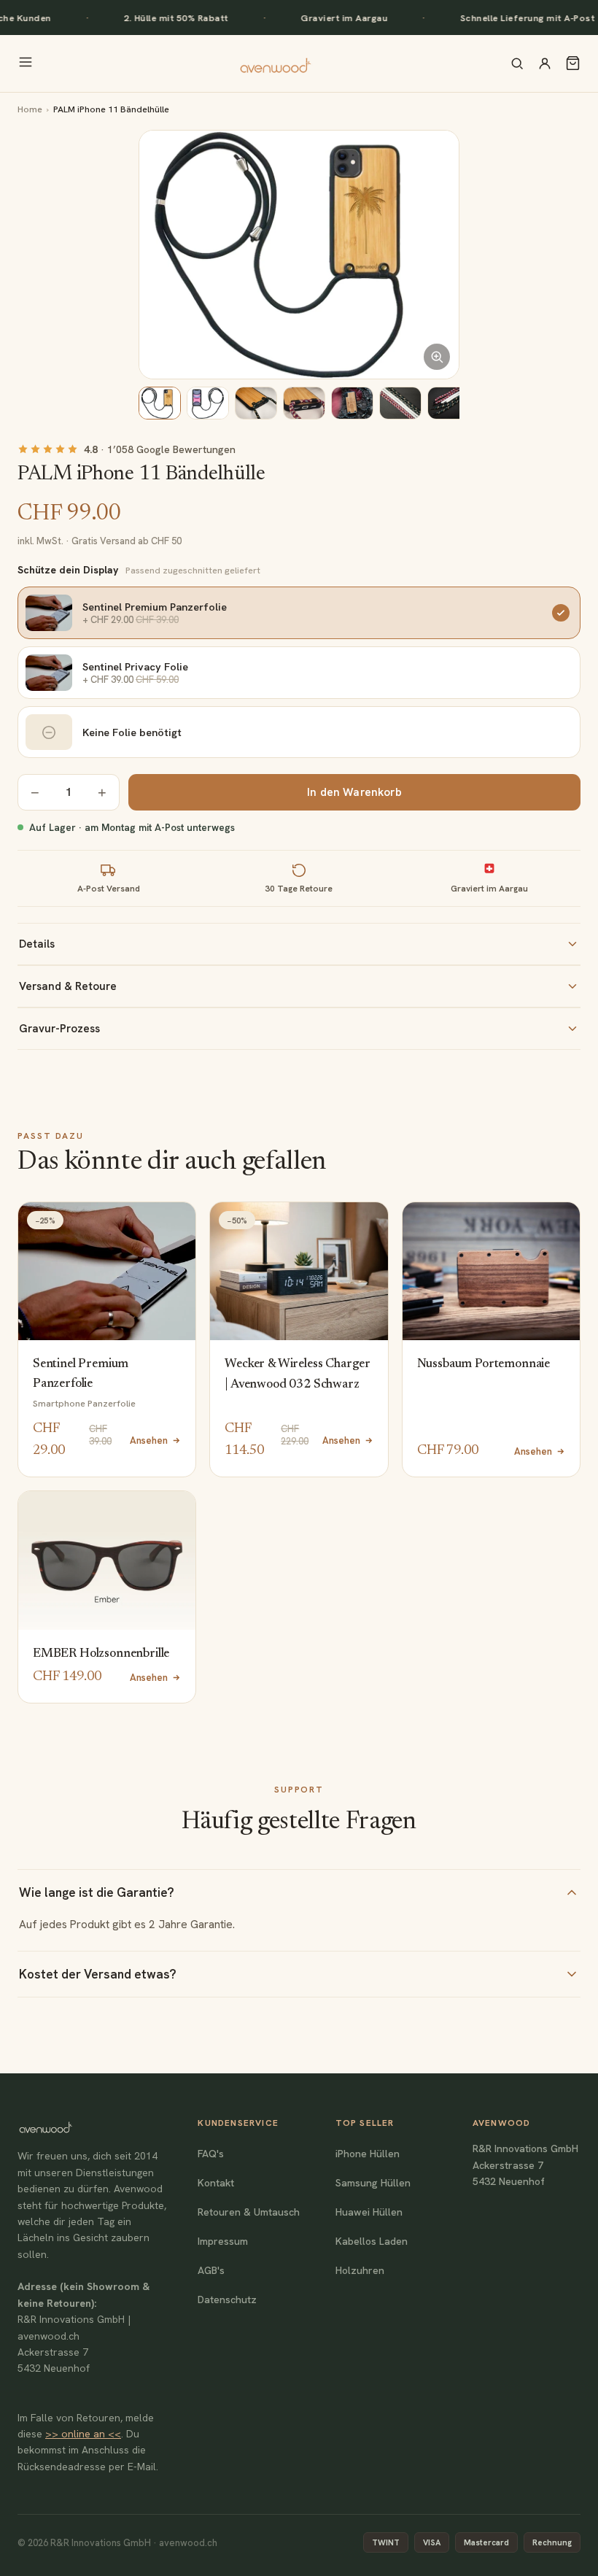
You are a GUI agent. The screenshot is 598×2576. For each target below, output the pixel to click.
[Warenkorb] (573, 63)
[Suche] (517, 63)
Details (37, 944)
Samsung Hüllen (373, 2183)
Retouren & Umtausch (249, 2212)
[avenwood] (275, 63)
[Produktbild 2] (208, 403)
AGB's (211, 2270)
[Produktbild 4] (304, 403)
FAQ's (211, 2154)
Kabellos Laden (372, 2241)
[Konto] (545, 63)
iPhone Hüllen (368, 2154)
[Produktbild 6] (400, 403)
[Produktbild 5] (352, 403)
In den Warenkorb (354, 792)
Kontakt (216, 2183)
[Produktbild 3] (256, 403)
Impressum (223, 2241)
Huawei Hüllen (369, 2212)
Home (30, 109)
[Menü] (26, 63)
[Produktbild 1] (160, 403)
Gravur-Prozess (59, 1029)
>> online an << (83, 2434)
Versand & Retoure (68, 986)
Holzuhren (360, 2270)
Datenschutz (227, 2300)
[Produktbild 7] (448, 403)
